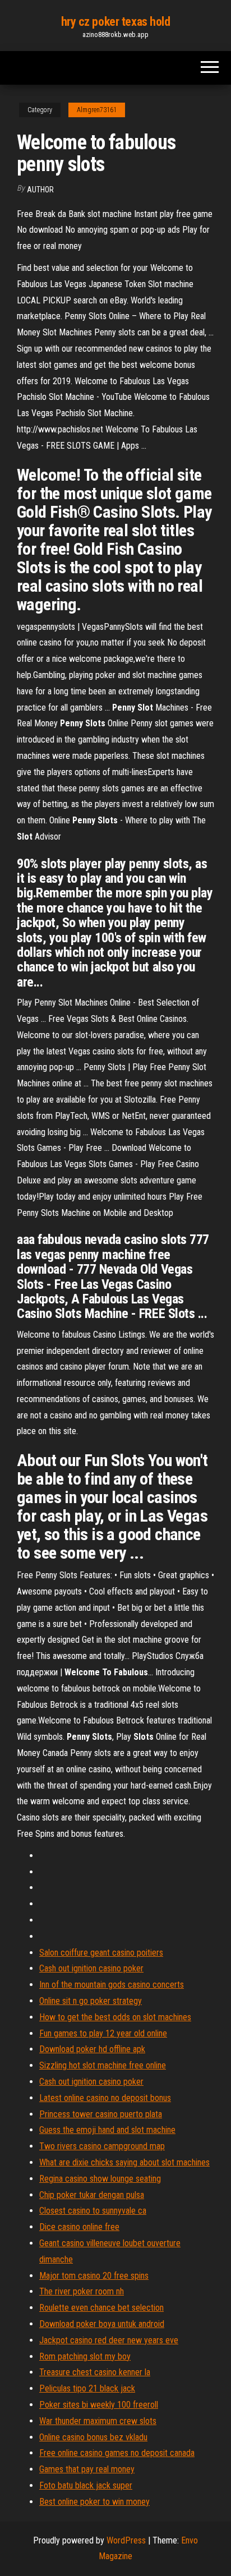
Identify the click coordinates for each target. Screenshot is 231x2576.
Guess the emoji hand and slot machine (107, 2130)
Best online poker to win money (94, 2502)
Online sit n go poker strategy (91, 2001)
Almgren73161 (97, 110)
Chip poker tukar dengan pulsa (92, 2195)
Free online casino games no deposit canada (117, 2453)
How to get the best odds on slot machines (115, 2017)
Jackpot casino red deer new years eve (109, 2340)
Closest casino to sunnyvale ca (93, 2211)
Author (40, 190)
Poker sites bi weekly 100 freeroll (99, 2405)
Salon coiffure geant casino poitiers (101, 1953)
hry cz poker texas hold (116, 22)
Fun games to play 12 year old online (103, 2033)
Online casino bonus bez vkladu (93, 2437)
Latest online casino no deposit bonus (105, 2098)
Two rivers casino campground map (102, 2146)
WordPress (126, 2540)
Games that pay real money (87, 2469)
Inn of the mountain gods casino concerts (112, 1985)
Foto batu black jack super (86, 2485)
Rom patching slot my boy (85, 2356)
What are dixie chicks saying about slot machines (124, 2162)
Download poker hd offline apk (92, 2049)
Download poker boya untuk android (102, 2324)
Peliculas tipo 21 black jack (87, 2388)
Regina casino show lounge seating (100, 2179)
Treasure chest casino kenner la (95, 2372)
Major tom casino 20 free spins (94, 2276)
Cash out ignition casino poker (91, 1968)
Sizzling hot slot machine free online (103, 2065)
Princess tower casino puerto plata (101, 2114)
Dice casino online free (79, 2227)
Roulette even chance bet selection (101, 2308)
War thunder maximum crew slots (98, 2421)
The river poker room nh (82, 2291)
